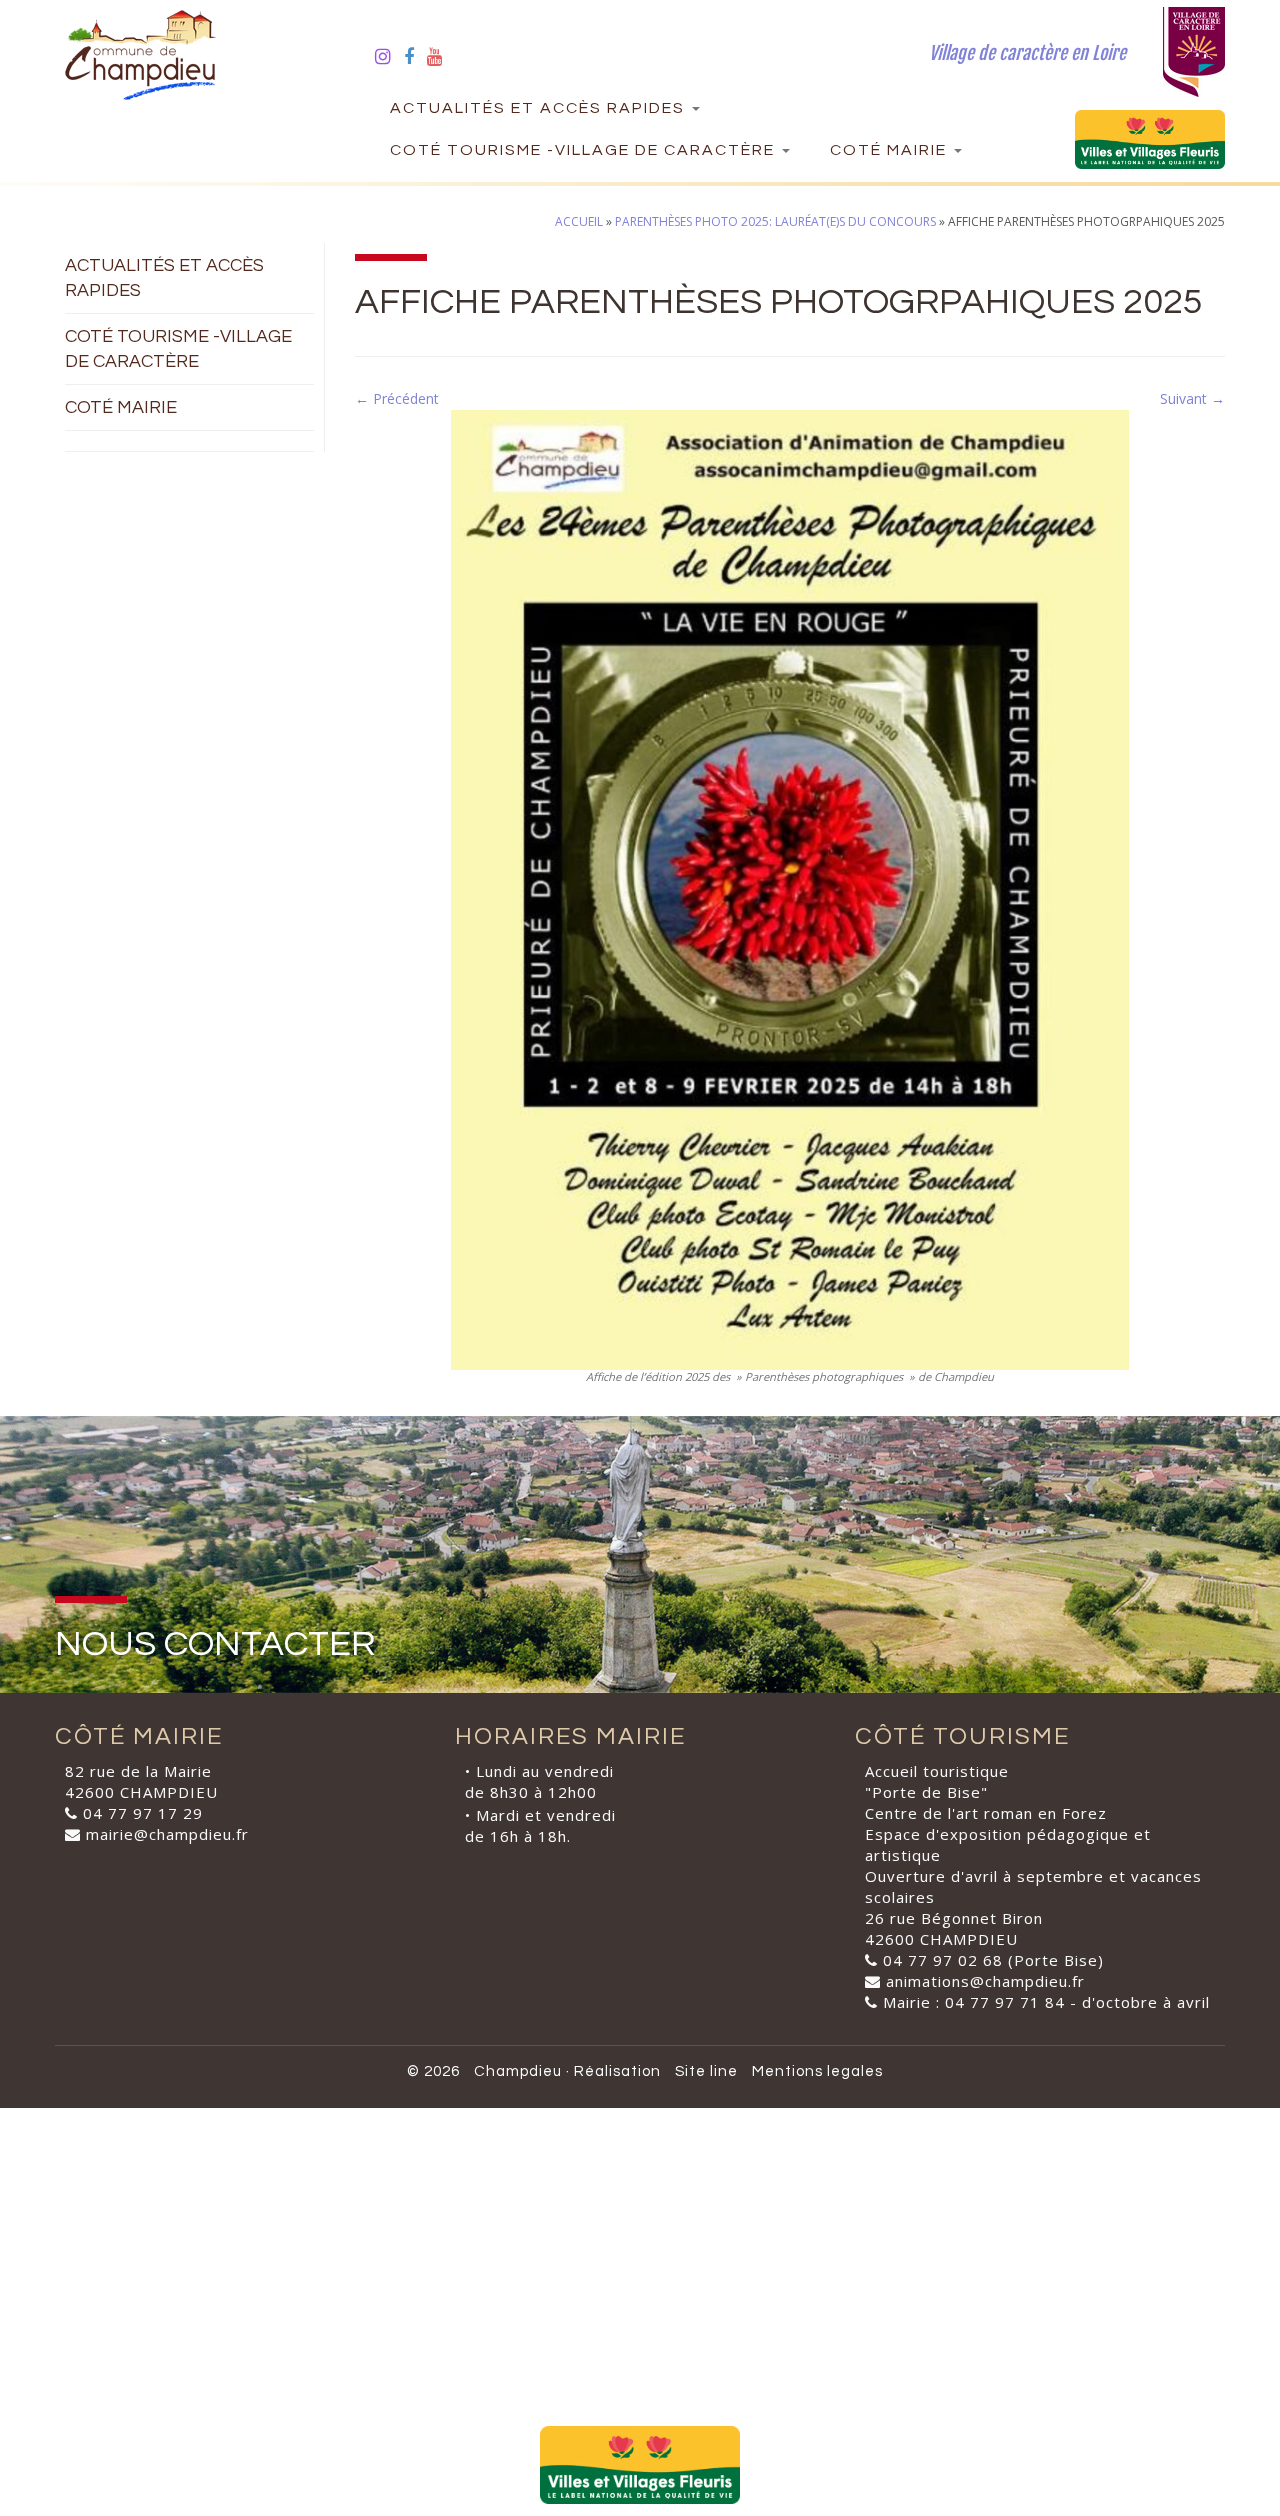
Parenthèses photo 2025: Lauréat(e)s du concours (775, 221)
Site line (706, 2071)
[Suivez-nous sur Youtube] (441, 56)
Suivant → (1192, 398)
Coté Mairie (891, 150)
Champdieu (518, 2071)
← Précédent (397, 398)
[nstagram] (389, 56)
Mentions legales (817, 2071)
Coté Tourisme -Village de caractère (585, 150)
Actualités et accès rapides (540, 108)
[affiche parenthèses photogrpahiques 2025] (790, 888)
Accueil (579, 221)
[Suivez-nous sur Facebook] (415, 56)
